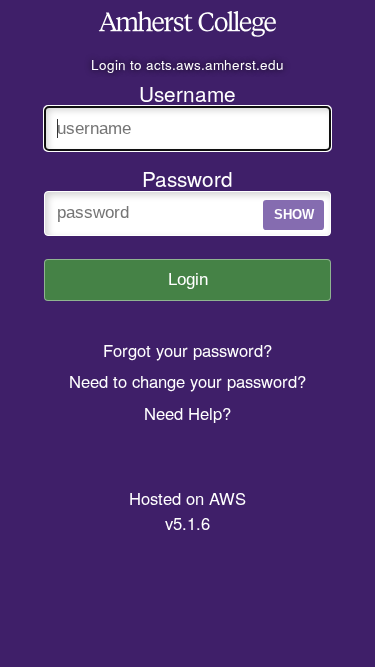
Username (187, 93)
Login (188, 279)
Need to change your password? (187, 381)
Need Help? (187, 413)
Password (187, 178)
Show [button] (294, 214)
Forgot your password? (187, 350)
